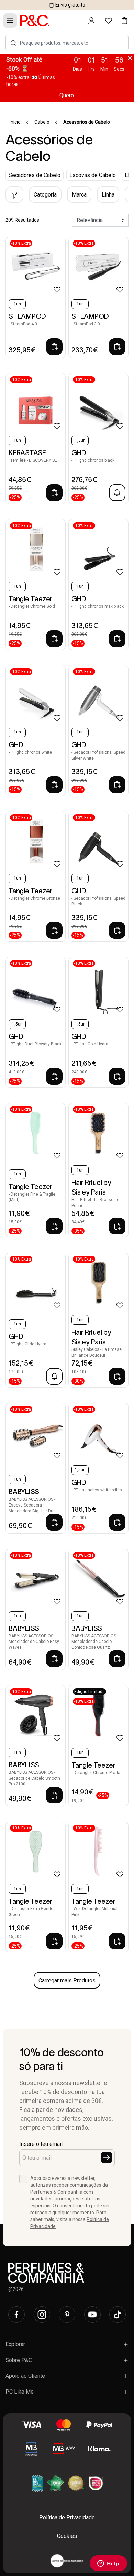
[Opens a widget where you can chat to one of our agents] (108, 2564)
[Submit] (107, 2158)
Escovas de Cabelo (93, 175)
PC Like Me (20, 2392)
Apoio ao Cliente (25, 2376)
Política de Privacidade (67, 2517)
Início (15, 122)
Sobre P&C (19, 2360)
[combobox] (71, 43)
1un (17, 304)
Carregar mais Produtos (67, 1980)
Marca (79, 195)
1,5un (80, 440)
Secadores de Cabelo (35, 175)
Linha (108, 195)
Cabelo (42, 122)
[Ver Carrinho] (124, 21)
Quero (67, 95)
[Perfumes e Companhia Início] (35, 20)
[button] (14, 43)
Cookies (67, 2536)
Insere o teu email (41, 2144)
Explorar (15, 2344)
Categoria (45, 195)
